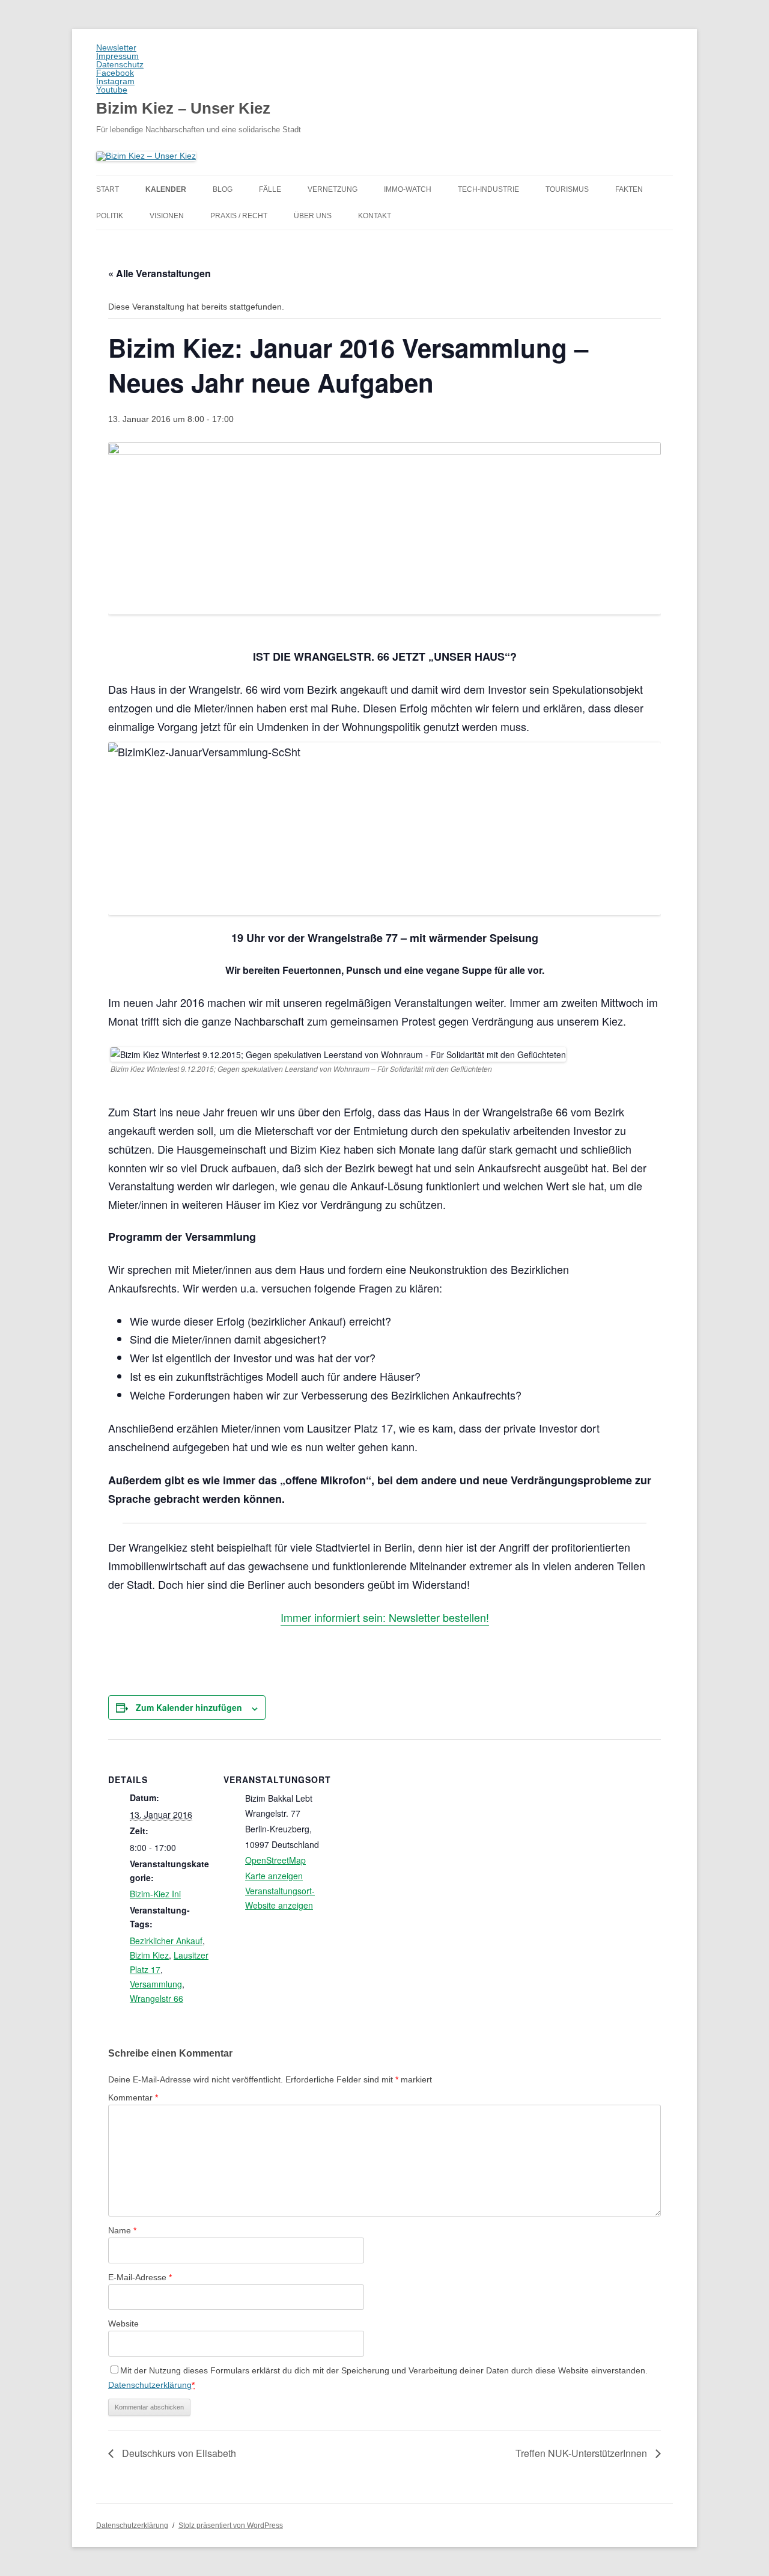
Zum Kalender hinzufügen (189, 1707)
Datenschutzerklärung (150, 2385)
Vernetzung (333, 189)
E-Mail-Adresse (140, 2277)
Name (122, 2230)
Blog (223, 189)
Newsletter (116, 47)
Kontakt (375, 216)
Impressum (117, 56)
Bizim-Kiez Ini (155, 1894)
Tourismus (567, 189)
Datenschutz (120, 64)
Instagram (115, 81)
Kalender (166, 189)
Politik (110, 216)
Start (108, 189)
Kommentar (133, 2097)
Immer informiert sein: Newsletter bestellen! (385, 1617)
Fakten (629, 189)
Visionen (167, 216)
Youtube (112, 90)
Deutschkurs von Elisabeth (178, 2453)
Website (123, 2324)
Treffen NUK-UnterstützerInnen (582, 2453)
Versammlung (156, 1984)
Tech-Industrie (488, 189)
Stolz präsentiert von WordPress (231, 2526)
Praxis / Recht (239, 216)
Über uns (313, 216)
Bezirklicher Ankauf (166, 1941)
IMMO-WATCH (408, 189)
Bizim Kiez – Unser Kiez (183, 108)
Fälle (270, 189)
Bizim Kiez (149, 1955)
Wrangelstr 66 (157, 1998)
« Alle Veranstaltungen (160, 273)
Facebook (115, 73)
